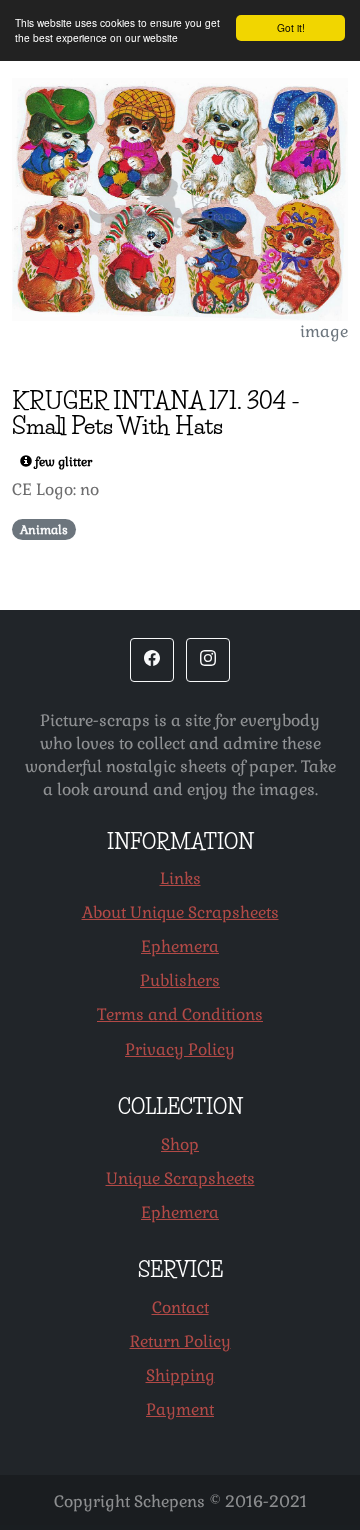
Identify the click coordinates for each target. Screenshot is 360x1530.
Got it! (291, 27)
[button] (152, 660)
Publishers (180, 980)
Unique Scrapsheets (180, 1178)
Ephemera (180, 946)
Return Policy (180, 1341)
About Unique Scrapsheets (180, 912)
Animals (44, 530)
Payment (180, 1409)
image (324, 331)
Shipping (180, 1375)
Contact (180, 1307)
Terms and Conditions (180, 1014)
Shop (180, 1144)
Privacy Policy (180, 1049)
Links (180, 878)
